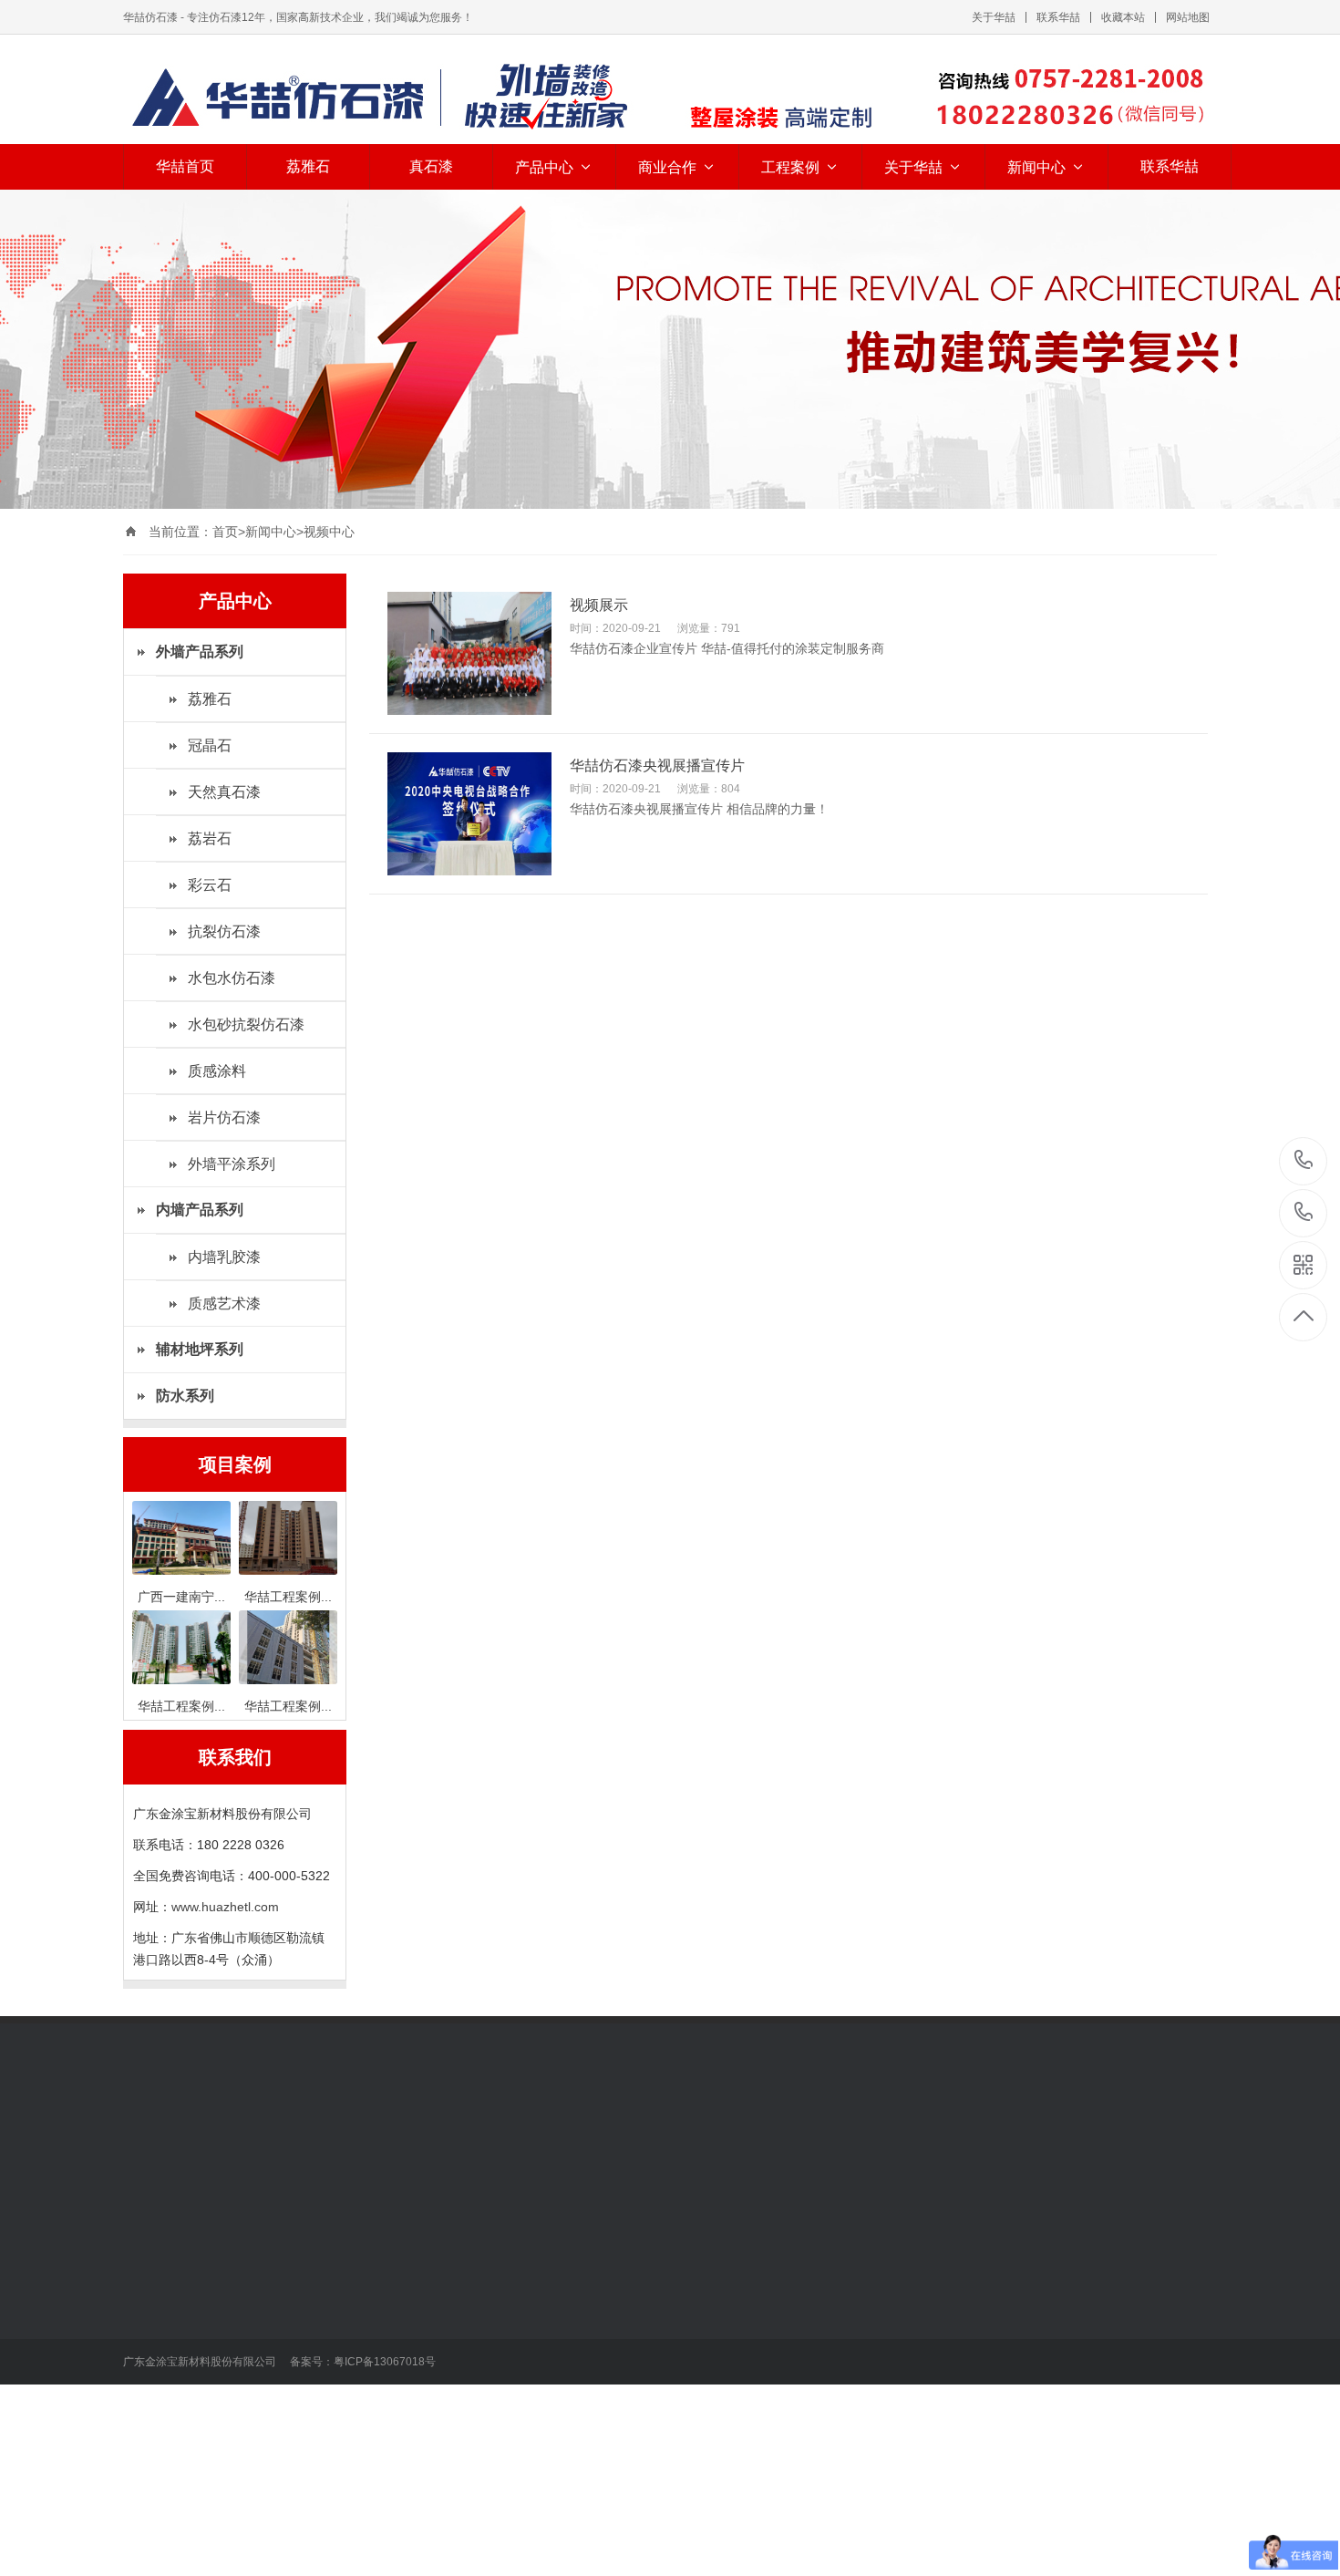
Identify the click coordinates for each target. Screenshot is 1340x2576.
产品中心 (544, 167)
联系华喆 (1058, 17)
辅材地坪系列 (294, 2346)
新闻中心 (1036, 167)
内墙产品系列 (294, 2239)
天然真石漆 (224, 792)
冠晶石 (210, 745)
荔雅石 (308, 166)
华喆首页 (185, 166)
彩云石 (210, 885)
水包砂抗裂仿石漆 (246, 1024)
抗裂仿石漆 (224, 931)
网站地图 (1188, 17)
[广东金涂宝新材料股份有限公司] (670, 97)
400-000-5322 (1304, 1213)
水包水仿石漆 (232, 978)
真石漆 (431, 166)
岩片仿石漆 (224, 1117)
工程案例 (790, 167)
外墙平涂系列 (232, 1164)
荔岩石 (210, 838)
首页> (229, 532)
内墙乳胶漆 (224, 1257)
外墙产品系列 (167, 2239)
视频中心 (329, 532)
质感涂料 (217, 1071)
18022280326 (1304, 1161)
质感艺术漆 (224, 1304)
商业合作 (667, 167)
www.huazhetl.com (225, 1907)
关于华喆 (994, 17)
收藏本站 (1123, 17)
